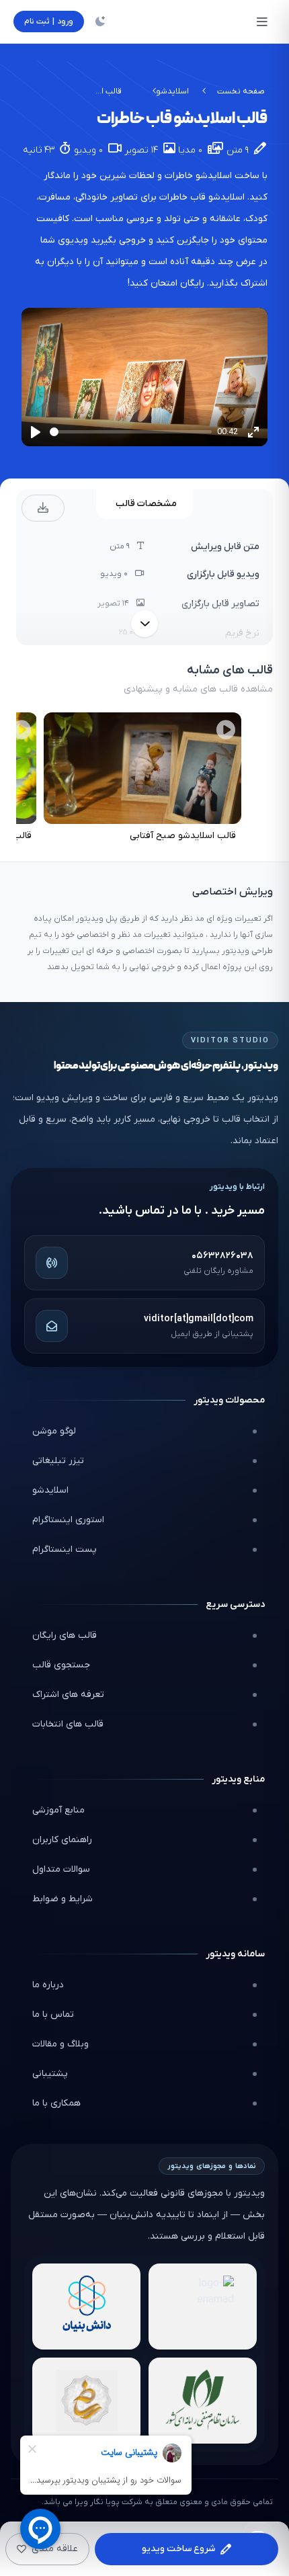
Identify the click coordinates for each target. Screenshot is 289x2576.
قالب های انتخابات (68, 1724)
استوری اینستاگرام (68, 1520)
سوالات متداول (61, 1869)
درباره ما (48, 1985)
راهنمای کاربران (62, 1840)
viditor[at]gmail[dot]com (199, 1319)
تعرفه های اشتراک (68, 1695)
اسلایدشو (172, 91)
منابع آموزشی (58, 1810)
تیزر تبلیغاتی (58, 1461)
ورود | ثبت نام (49, 22)
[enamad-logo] (203, 2307)
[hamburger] (262, 22)
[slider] (131, 432)
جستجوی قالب (61, 1665)
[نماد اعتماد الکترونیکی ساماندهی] (86, 2401)
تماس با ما (53, 2014)
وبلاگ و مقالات (60, 2044)
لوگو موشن (54, 1431)
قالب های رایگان (65, 1635)
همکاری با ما (56, 2103)
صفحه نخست (241, 91)
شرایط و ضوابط (63, 1899)
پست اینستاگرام (65, 1549)
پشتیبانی (50, 2074)
